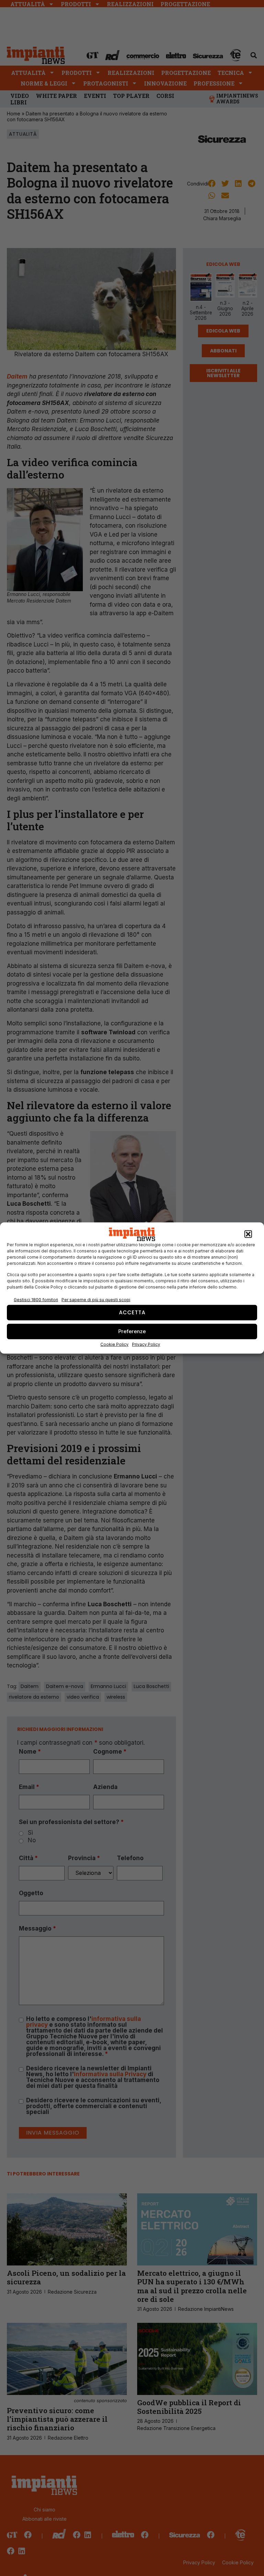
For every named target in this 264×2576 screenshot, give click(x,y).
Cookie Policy (114, 1344)
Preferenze (132, 1331)
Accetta (132, 1312)
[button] (248, 1234)
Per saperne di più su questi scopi (96, 1300)
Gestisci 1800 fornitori (36, 1300)
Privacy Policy (146, 1344)
